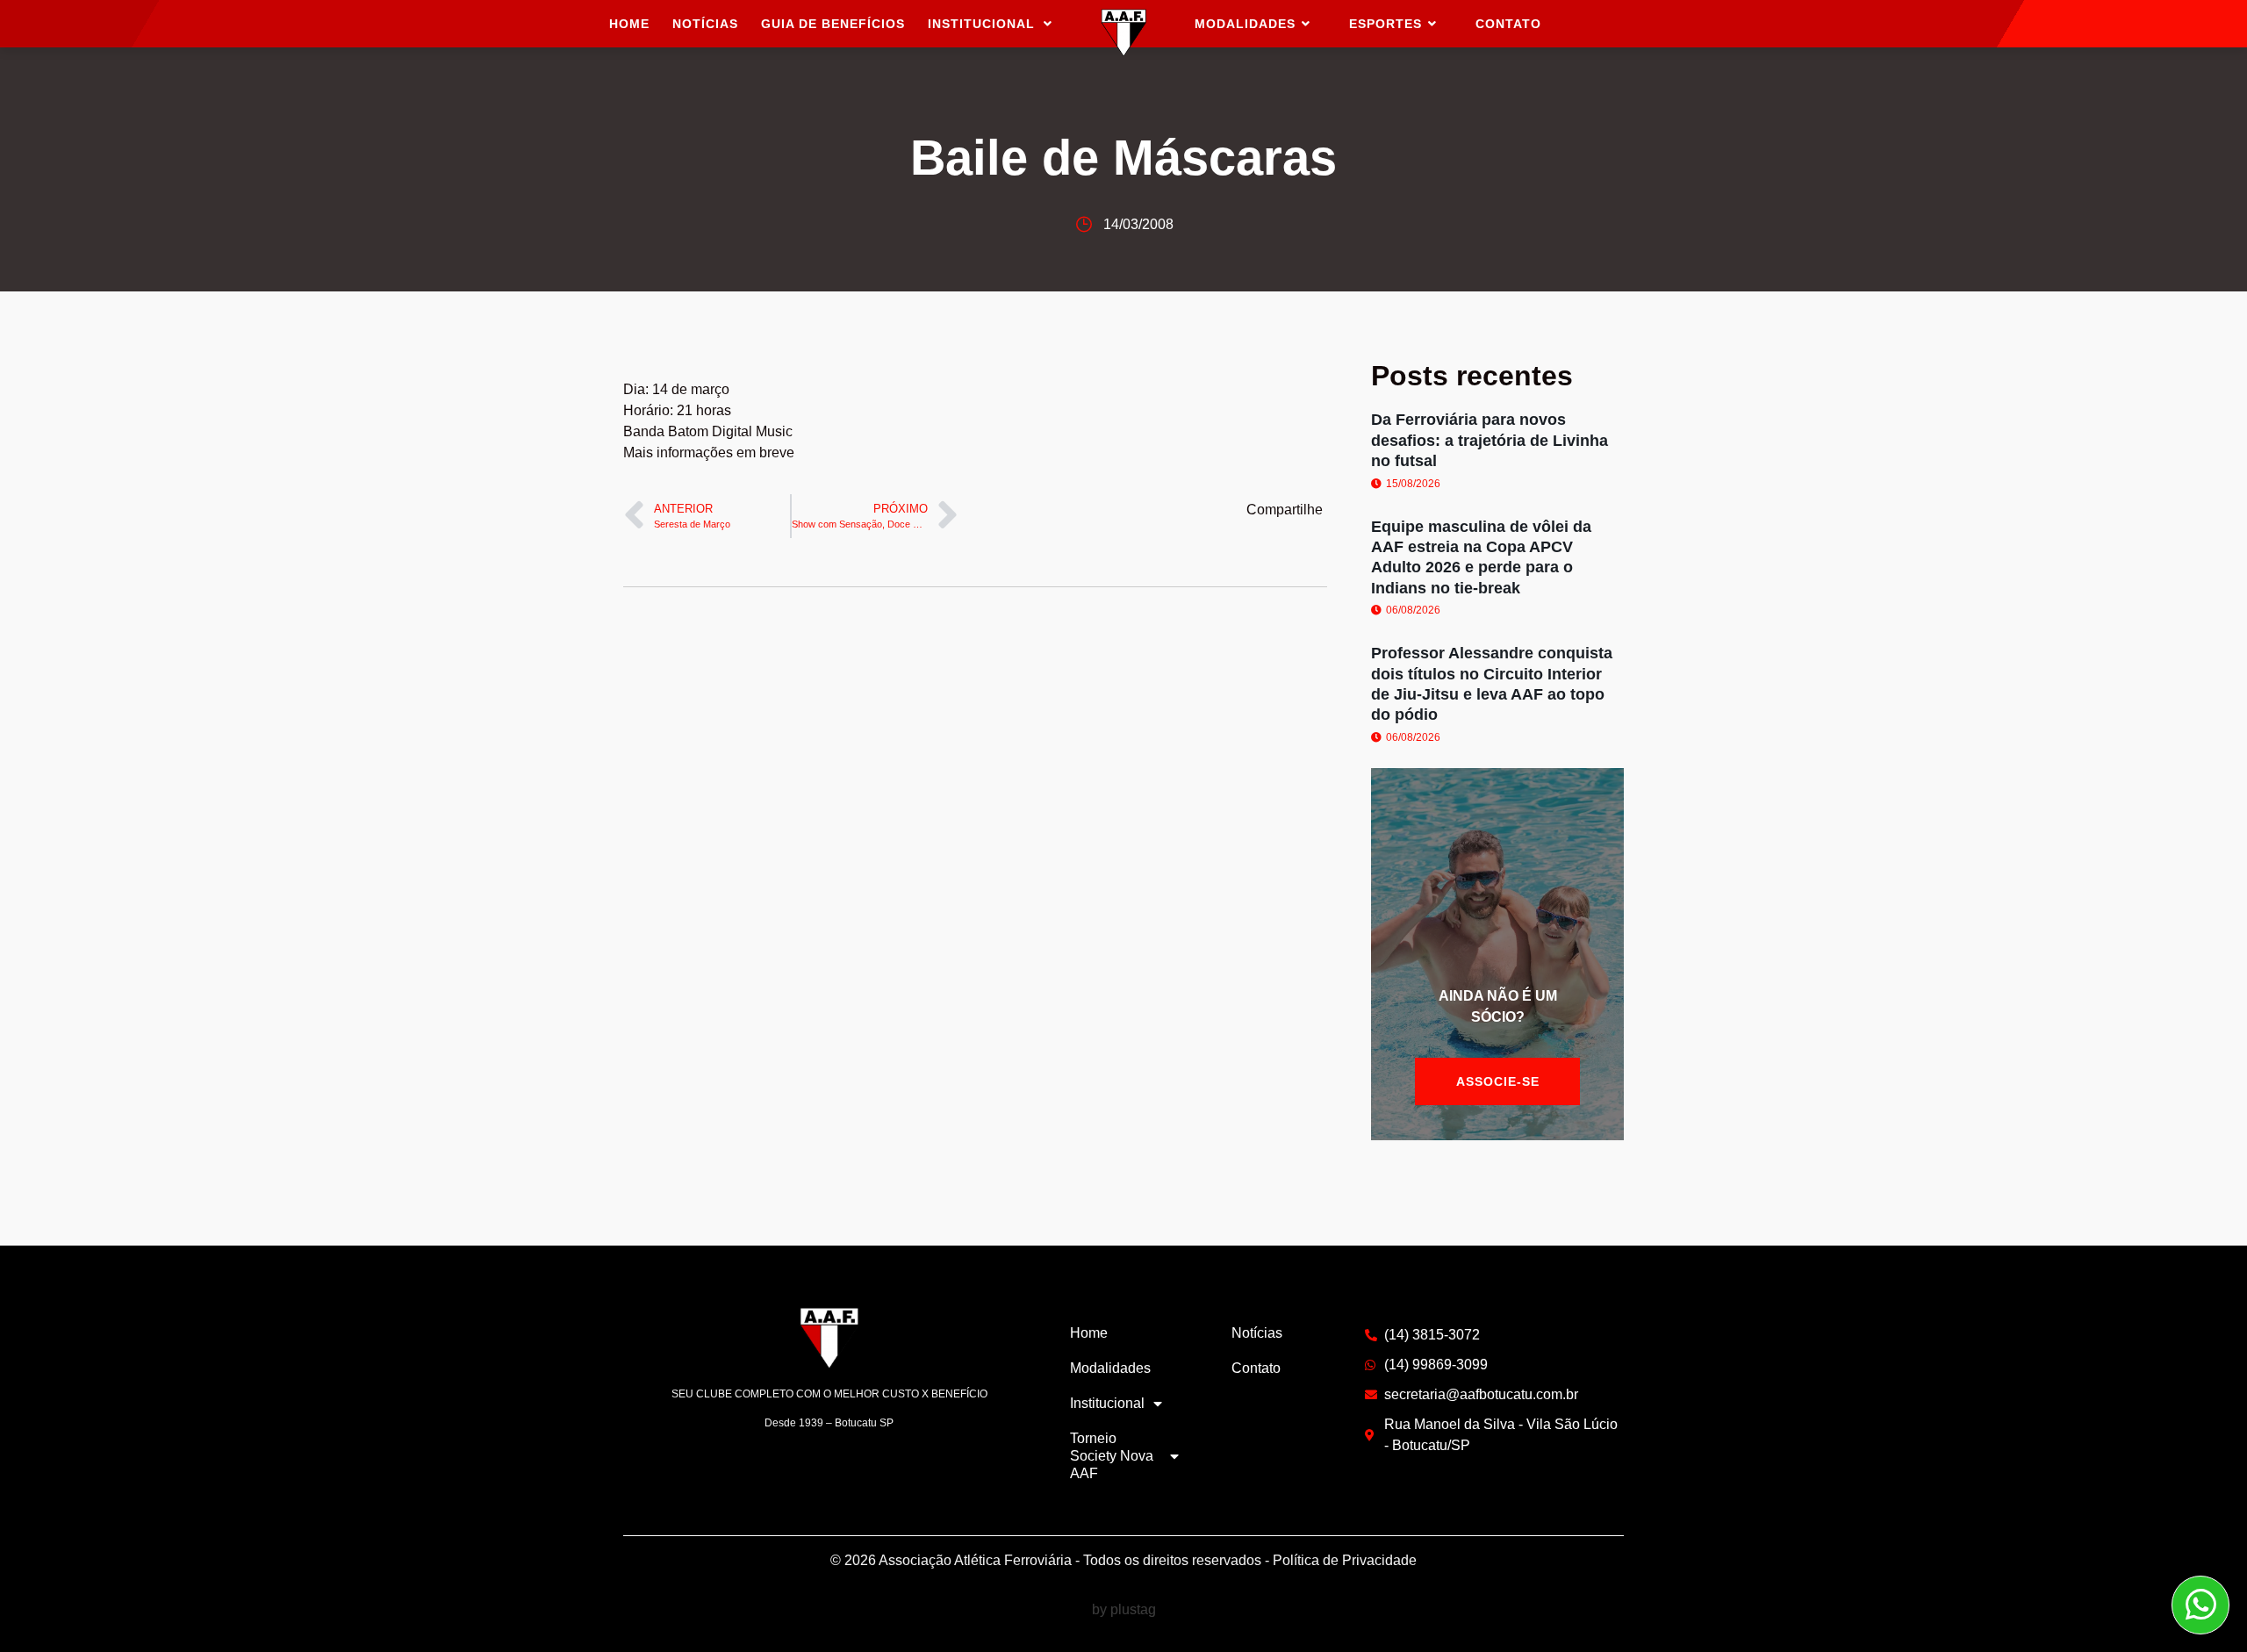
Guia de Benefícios (833, 24)
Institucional (981, 24)
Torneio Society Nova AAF (1112, 1456)
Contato (1256, 1368)
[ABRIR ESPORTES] (1432, 24)
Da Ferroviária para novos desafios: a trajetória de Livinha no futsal (1490, 440)
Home (629, 24)
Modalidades (1110, 1368)
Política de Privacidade (1345, 1560)
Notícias (705, 24)
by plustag (1124, 1609)
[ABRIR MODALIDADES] (1306, 24)
